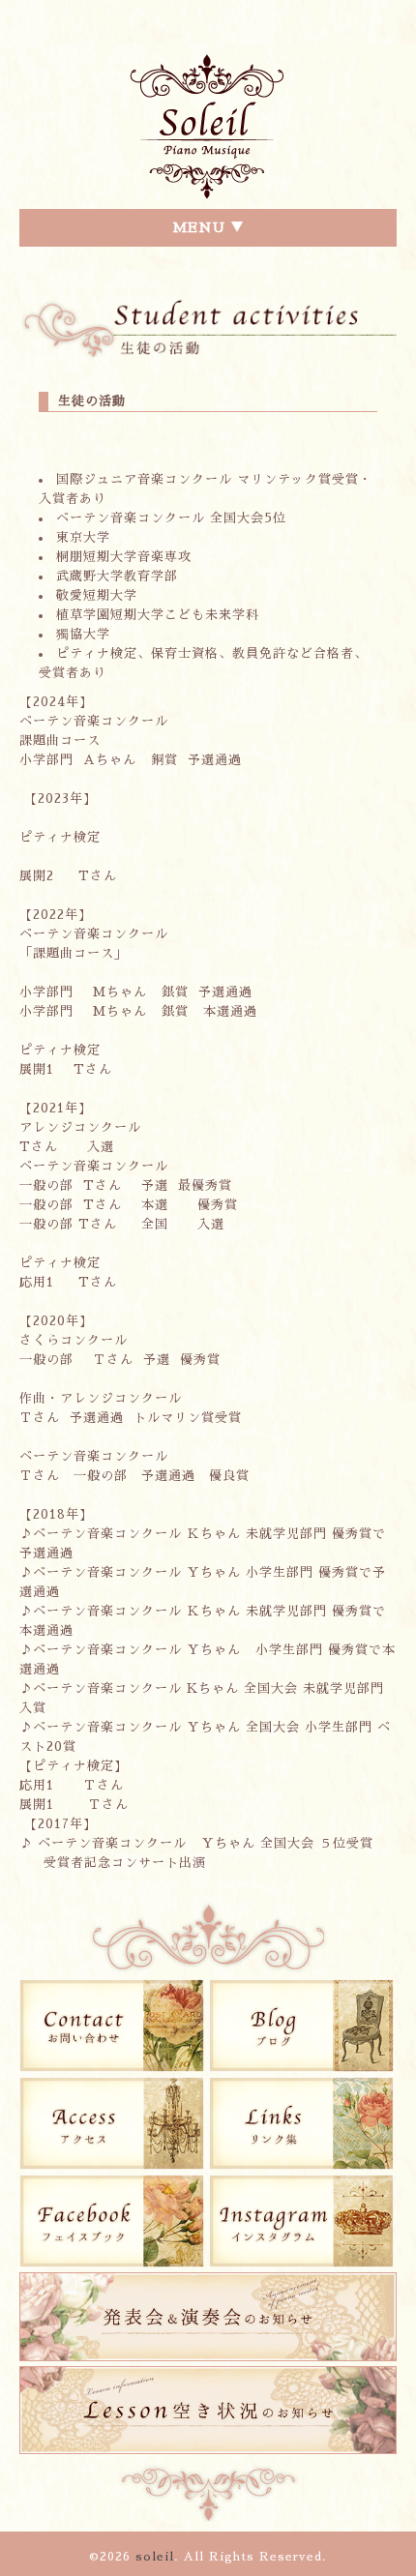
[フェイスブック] (112, 2263)
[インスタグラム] (301, 2263)
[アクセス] (112, 2165)
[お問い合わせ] (112, 2068)
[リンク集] (301, 2165)
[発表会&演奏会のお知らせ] (208, 2362)
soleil (155, 2557)
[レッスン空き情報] (208, 2455)
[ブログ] (301, 2068)
